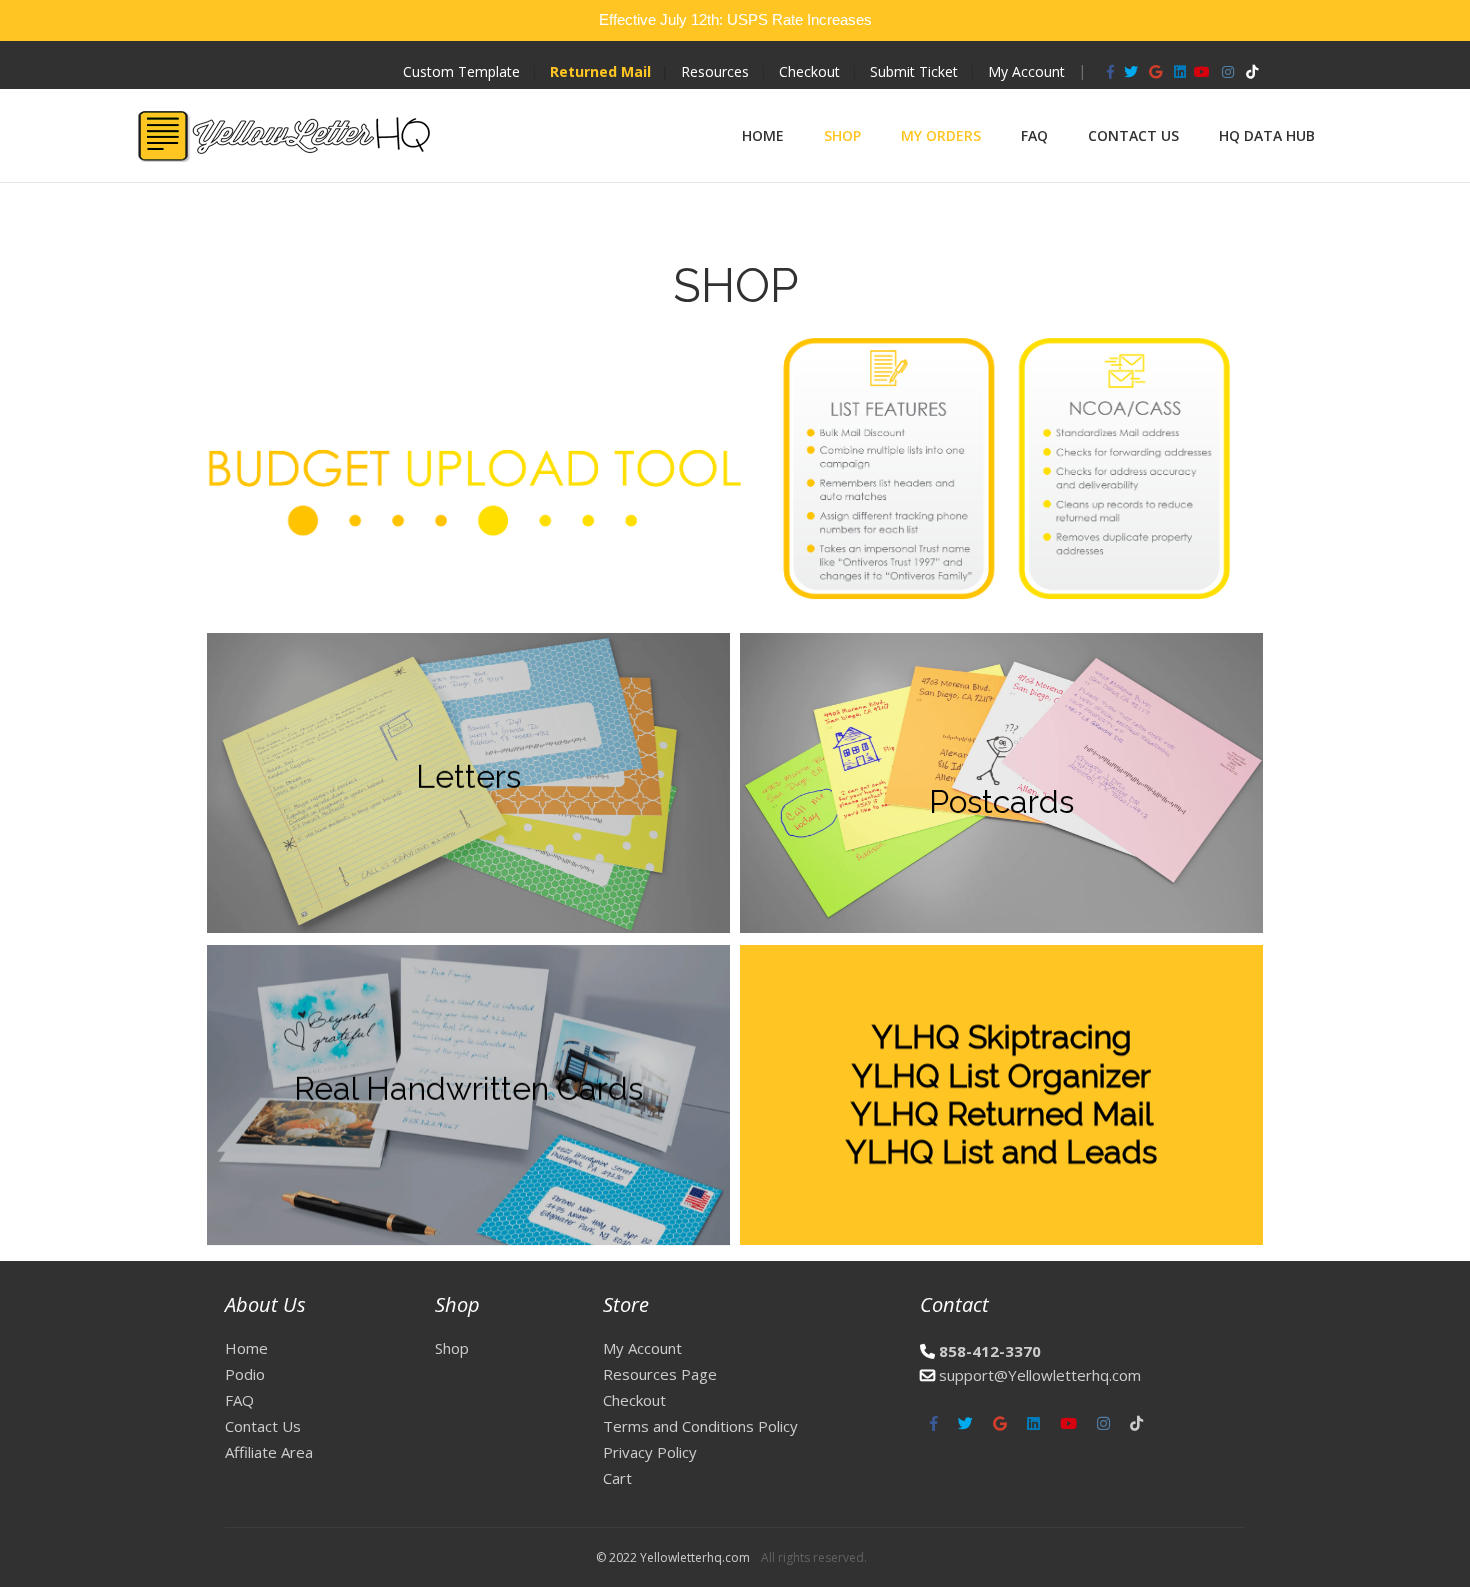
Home (763, 135)
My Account (1026, 71)
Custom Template (461, 71)
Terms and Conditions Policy (700, 1426)
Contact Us (1133, 135)
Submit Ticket (914, 71)
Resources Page (660, 1374)
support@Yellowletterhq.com (1040, 1375)
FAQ (1034, 135)
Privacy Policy (650, 1452)
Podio (245, 1374)
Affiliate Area (269, 1452)
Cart (617, 1478)
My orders (941, 135)
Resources (715, 71)
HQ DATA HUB (1267, 135)
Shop (842, 135)
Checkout (809, 71)
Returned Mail (600, 71)
